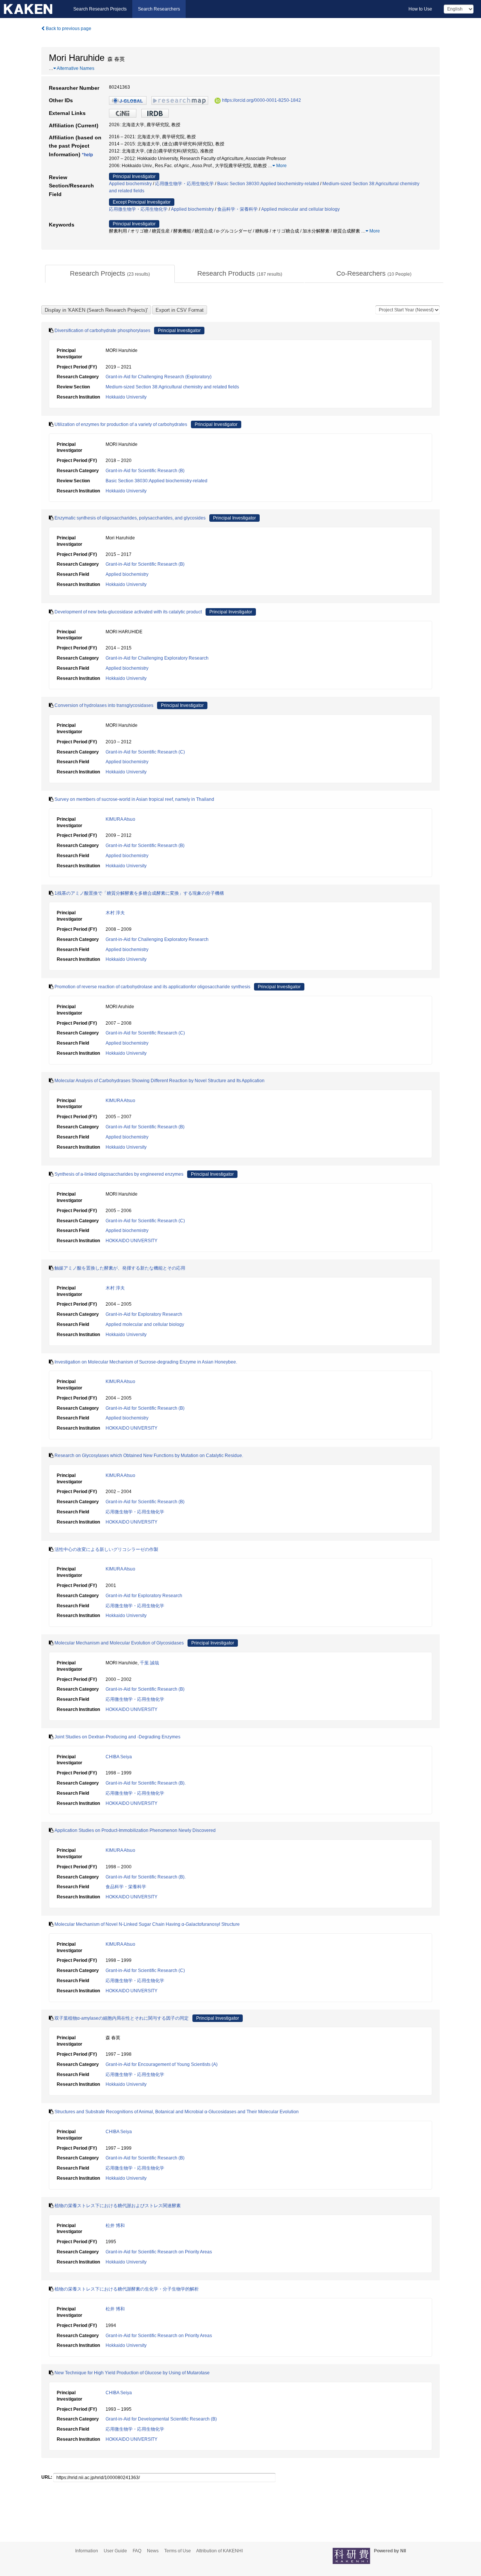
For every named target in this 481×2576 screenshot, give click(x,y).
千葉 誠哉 (149, 1663)
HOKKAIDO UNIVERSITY (132, 1241)
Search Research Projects (100, 9)
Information (87, 2551)
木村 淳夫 (115, 913)
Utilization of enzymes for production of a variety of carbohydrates (121, 424)
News (153, 2551)
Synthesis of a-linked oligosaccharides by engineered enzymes (119, 1174)
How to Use (420, 9)
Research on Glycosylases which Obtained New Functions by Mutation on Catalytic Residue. (149, 1456)
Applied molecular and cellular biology (300, 209)
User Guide (115, 2551)
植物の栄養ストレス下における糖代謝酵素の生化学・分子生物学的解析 (127, 2289)
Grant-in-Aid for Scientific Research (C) (145, 752)
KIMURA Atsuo (120, 819)
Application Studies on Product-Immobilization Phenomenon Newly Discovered (135, 1830)
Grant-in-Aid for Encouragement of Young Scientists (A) (162, 2064)
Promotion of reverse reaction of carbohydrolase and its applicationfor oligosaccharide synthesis (152, 987)
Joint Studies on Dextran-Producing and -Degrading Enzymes (117, 1737)
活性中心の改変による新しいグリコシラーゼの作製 (106, 1549)
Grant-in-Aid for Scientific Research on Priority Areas (159, 2252)
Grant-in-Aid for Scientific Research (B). (146, 1783)
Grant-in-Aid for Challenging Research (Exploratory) (159, 377)
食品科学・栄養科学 (237, 209)
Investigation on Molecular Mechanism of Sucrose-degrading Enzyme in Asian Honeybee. (146, 1362)
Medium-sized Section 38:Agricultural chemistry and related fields (172, 387)
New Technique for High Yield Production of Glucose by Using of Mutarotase (132, 2373)
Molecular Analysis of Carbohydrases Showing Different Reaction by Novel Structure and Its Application (160, 1081)
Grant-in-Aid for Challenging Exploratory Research (157, 658)
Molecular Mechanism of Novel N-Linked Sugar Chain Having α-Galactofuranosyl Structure (147, 1924)
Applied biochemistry (130, 184)
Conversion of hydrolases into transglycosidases (104, 705)
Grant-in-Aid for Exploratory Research (144, 1314)
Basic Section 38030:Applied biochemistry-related (268, 184)
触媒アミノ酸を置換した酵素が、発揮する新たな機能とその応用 (120, 1268)
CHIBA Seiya (119, 1757)
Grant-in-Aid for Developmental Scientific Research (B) (161, 2419)
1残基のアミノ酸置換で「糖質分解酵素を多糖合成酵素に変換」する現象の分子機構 (139, 893)
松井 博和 (115, 2226)
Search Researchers (159, 9)
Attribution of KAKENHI (219, 2551)
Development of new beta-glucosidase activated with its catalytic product (128, 612)
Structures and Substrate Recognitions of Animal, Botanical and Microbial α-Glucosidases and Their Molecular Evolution (177, 2112)
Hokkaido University (126, 397)
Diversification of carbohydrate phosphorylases (102, 331)
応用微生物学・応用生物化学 (185, 184)
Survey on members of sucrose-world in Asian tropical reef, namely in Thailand (134, 799)
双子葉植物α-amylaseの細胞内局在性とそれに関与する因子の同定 (122, 2018)
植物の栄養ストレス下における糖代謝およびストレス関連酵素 (118, 2206)
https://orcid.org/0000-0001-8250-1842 (262, 100)
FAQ (137, 2551)
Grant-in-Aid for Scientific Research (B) (145, 471)
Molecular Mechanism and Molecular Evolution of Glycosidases (119, 1643)
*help (87, 155)
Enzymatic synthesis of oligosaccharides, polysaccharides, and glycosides (130, 518)
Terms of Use (178, 2551)
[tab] (110, 274)
